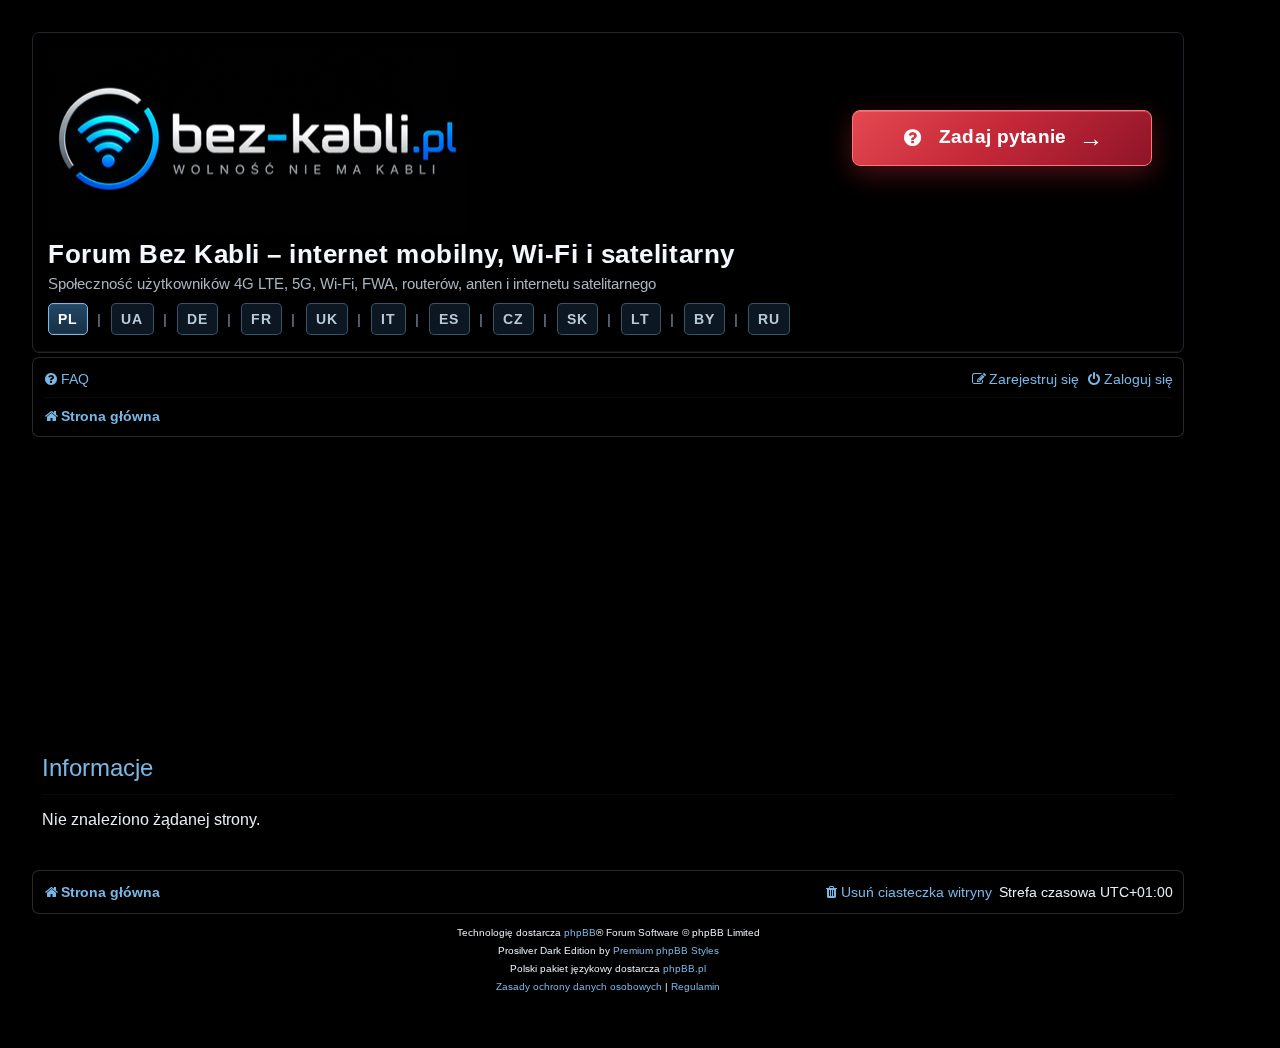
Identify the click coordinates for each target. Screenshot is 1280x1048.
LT (640, 319)
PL (68, 319)
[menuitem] (66, 379)
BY (704, 319)
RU (769, 319)
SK (577, 319)
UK (327, 319)
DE (197, 319)
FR (261, 319)
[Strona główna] (259, 137)
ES (449, 319)
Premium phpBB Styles (666, 950)
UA (132, 319)
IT (388, 319)
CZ (513, 319)
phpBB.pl (684, 968)
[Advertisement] (632, 587)
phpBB (580, 932)
